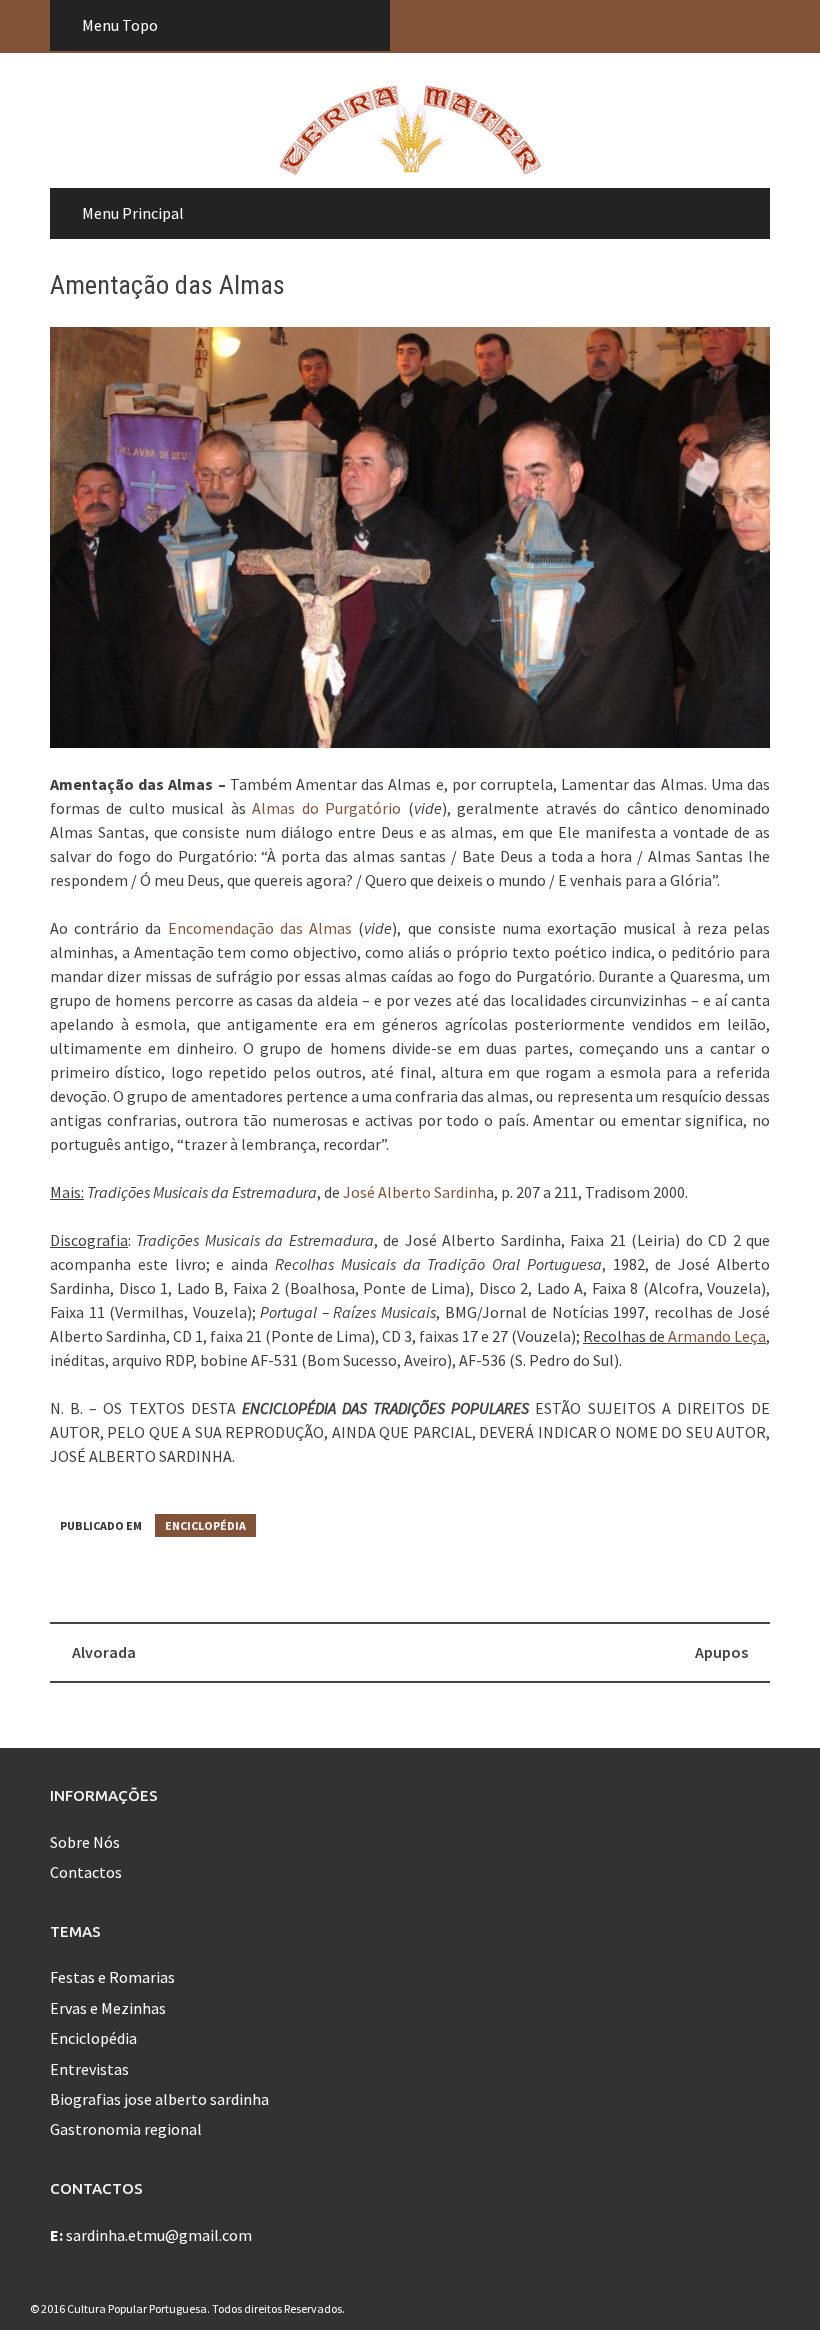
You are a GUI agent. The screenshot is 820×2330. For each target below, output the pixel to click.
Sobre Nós (85, 1842)
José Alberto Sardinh (414, 1192)
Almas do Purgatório (326, 808)
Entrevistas (89, 2069)
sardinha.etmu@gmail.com (159, 2235)
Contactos (86, 1872)
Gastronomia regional (126, 2129)
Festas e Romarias (112, 1977)
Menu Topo (120, 25)
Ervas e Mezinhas (108, 2008)
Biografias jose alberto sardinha (159, 2099)
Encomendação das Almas (260, 928)
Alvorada (104, 1652)
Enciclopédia (205, 1525)
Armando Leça (717, 1336)
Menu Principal (133, 213)
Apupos (721, 1652)
